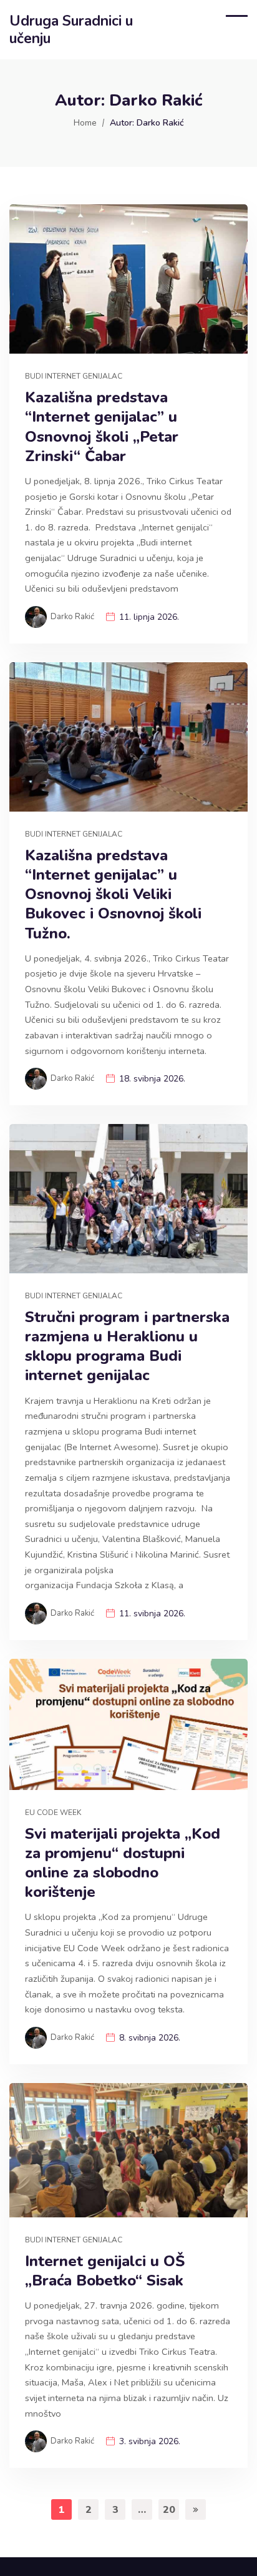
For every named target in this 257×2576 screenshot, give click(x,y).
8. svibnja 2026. (150, 2038)
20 (169, 2510)
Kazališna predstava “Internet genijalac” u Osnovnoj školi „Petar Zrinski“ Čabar (102, 427)
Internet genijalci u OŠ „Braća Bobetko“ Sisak (105, 2271)
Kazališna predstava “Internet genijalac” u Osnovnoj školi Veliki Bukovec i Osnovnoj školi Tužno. (113, 895)
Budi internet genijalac (74, 376)
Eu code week (53, 1813)
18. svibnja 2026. (152, 1079)
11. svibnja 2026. (152, 1614)
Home (85, 123)
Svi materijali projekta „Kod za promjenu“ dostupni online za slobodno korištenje (123, 1863)
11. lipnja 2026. (149, 617)
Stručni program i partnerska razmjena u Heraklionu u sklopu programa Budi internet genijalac (127, 1347)
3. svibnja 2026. (150, 2441)
